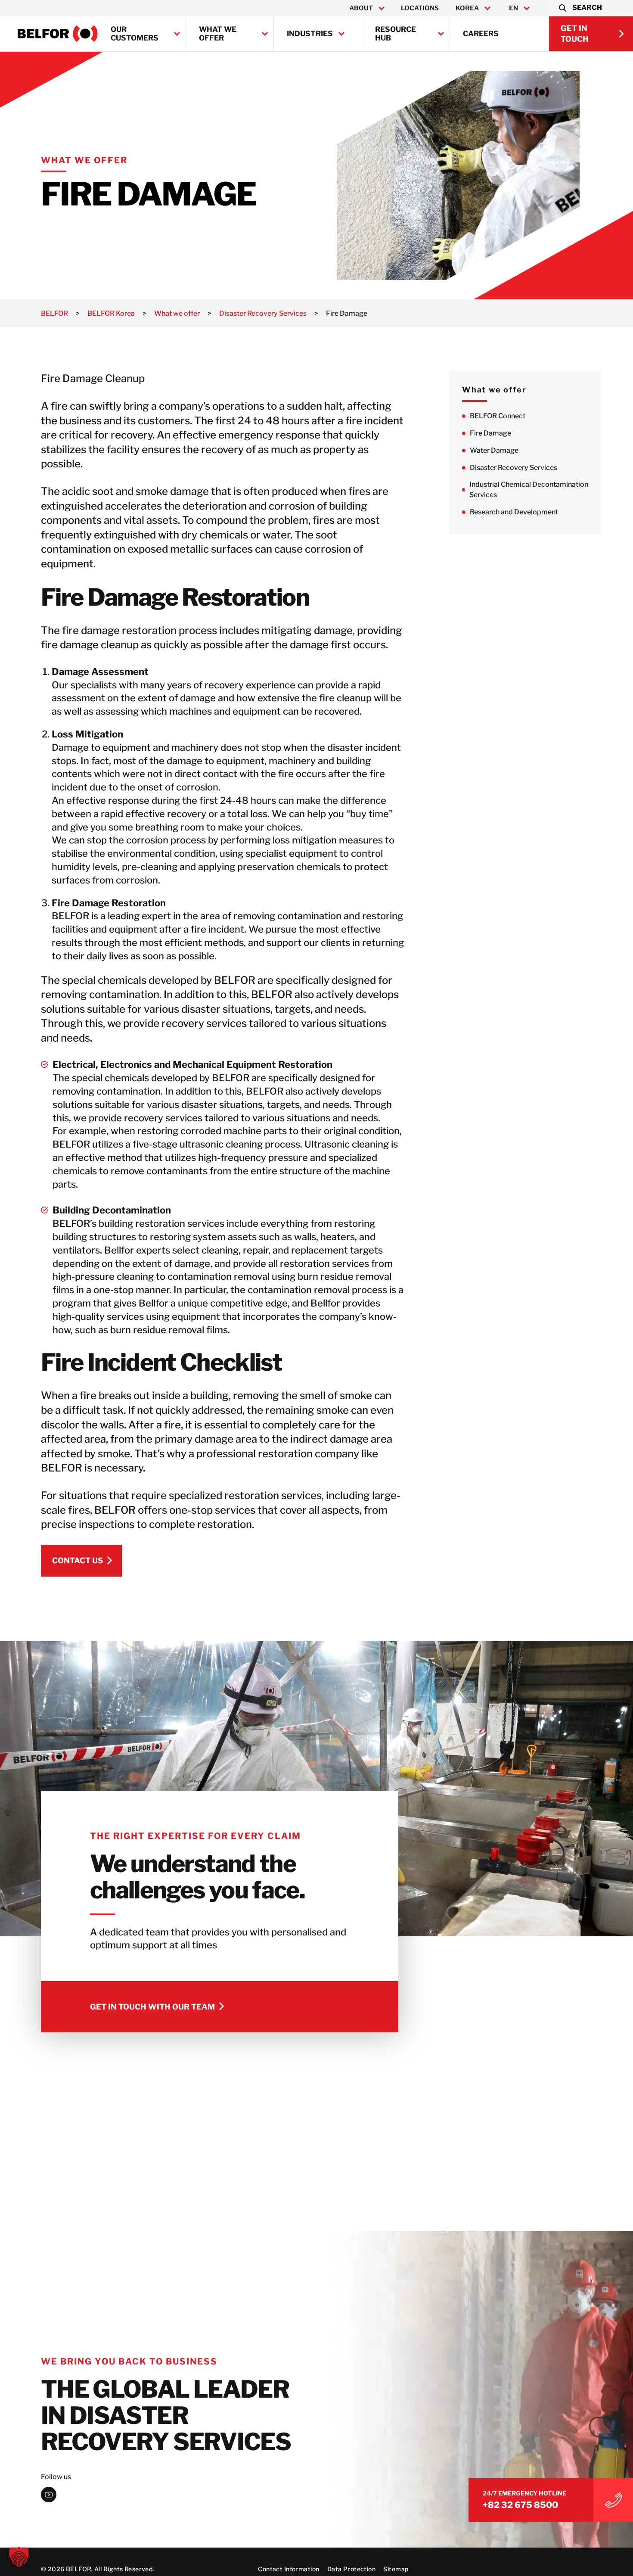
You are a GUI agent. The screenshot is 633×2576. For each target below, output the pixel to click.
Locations (420, 8)
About (361, 8)
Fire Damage (490, 434)
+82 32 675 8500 (520, 2505)
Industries (310, 34)
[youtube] (49, 2495)
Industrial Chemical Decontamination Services (529, 490)
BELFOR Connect (498, 416)
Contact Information (289, 2569)
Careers (481, 34)
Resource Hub (396, 34)
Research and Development (514, 512)
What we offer (218, 34)
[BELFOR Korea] (58, 34)
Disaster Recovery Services (514, 468)
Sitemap (396, 2569)
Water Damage (494, 451)
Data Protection (351, 2569)
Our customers (135, 34)
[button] (580, 8)
